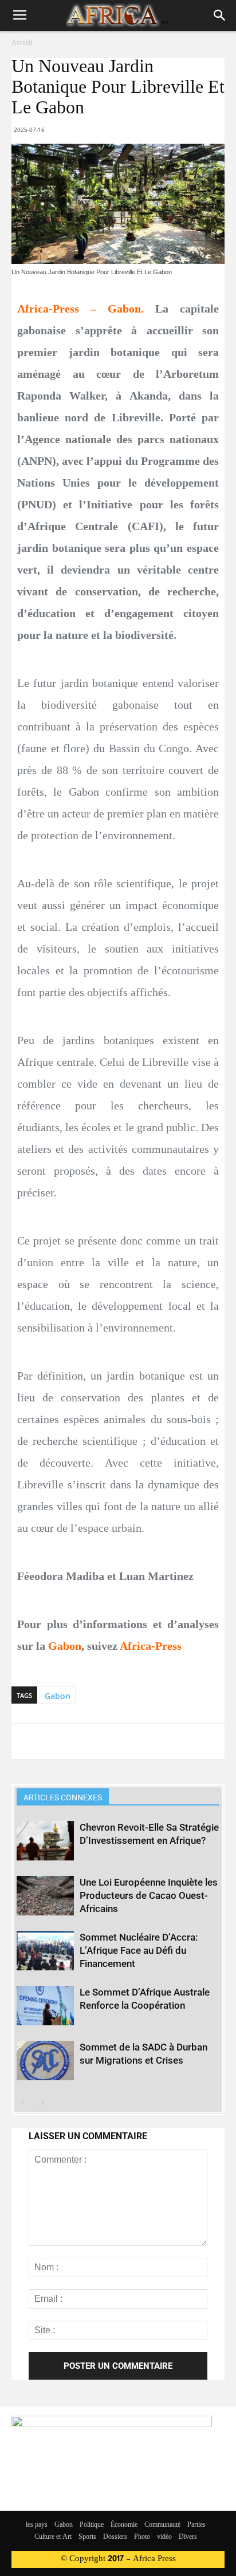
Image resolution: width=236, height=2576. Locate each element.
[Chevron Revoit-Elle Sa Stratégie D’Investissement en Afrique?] (45, 1841)
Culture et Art (53, 2537)
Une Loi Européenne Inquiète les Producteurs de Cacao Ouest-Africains (149, 1895)
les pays (37, 2525)
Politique (92, 2525)
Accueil (22, 43)
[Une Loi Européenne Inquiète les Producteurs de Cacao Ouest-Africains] (45, 1896)
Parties (196, 2525)
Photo (142, 2537)
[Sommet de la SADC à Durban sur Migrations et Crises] (45, 2061)
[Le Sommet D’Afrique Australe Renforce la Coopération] (45, 2006)
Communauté (162, 2525)
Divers (188, 2537)
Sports (87, 2537)
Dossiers (115, 2537)
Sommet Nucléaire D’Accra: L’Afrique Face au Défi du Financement (139, 1950)
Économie (124, 2525)
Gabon (58, 1696)
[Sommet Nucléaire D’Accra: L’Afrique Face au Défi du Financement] (45, 1951)
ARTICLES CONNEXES (63, 1797)
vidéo (164, 2537)
